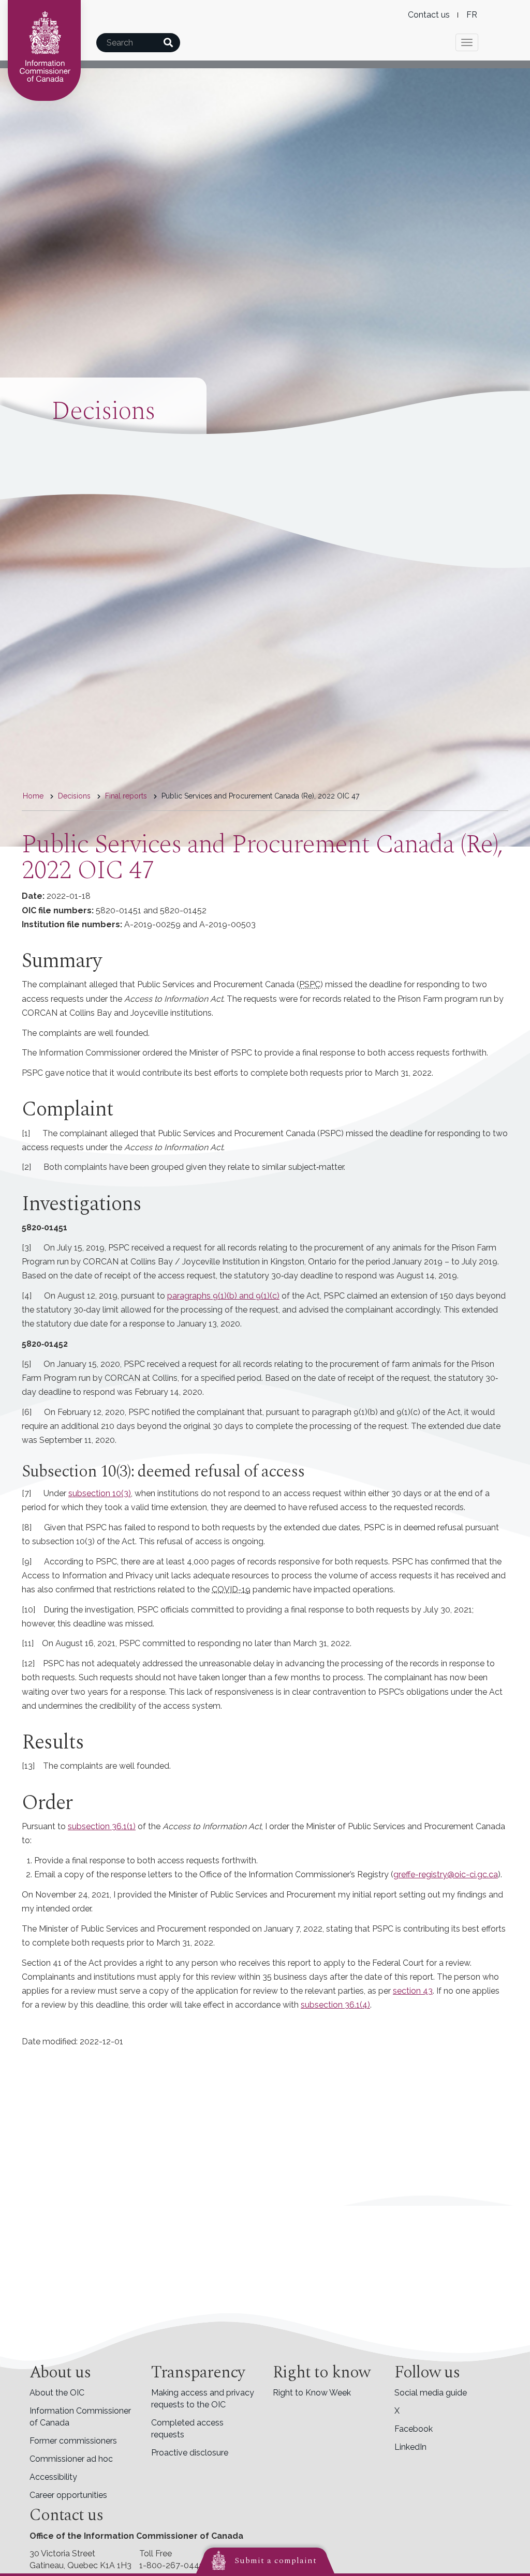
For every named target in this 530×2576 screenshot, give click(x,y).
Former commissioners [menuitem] (73, 2441)
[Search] (168, 43)
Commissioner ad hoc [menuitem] (71, 2459)
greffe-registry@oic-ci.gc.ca (446, 1874)
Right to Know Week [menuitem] (312, 2393)
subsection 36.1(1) (102, 1826)
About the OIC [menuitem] (57, 2393)
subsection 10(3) (100, 1493)
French (472, 15)
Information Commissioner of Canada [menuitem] (80, 2417)
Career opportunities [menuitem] (68, 2495)
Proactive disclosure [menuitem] (190, 2453)
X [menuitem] (397, 2411)
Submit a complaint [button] (276, 2560)
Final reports (126, 796)
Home (33, 796)
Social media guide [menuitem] (431, 2393)
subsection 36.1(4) (335, 2005)
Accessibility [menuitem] (53, 2477)
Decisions (74, 796)
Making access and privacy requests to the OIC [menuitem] (203, 2399)
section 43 (413, 1991)
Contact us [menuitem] (429, 15)
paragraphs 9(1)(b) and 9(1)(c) (223, 1296)
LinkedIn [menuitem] (410, 2447)
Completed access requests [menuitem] (187, 2429)
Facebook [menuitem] (414, 2429)
